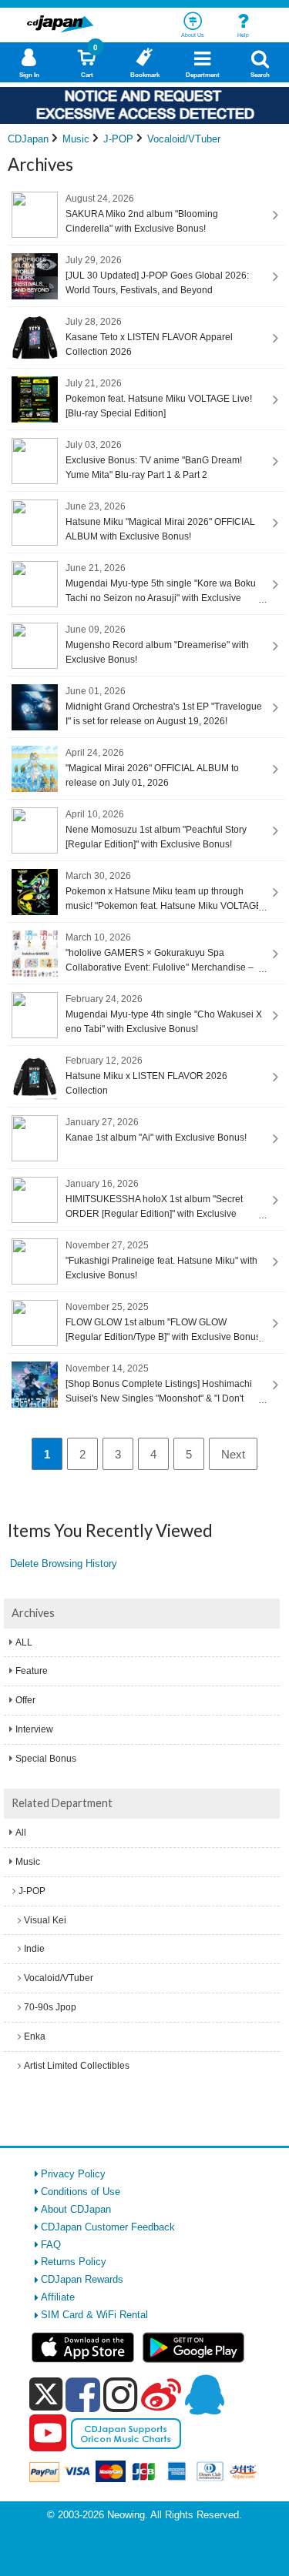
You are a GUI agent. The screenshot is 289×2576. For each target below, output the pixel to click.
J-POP (32, 1891)
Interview (34, 1729)
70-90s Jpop (50, 2007)
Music (28, 1862)
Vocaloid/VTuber (59, 1978)
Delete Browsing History (64, 1564)
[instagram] (121, 2394)
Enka (35, 2036)
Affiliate (58, 2297)
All (21, 1833)
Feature (32, 1671)
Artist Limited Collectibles (77, 2066)
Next (233, 1454)
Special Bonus (46, 1759)
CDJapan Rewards (82, 2279)
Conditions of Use (81, 2192)
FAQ (51, 2245)
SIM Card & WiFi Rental (94, 2315)
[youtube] (48, 2434)
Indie (34, 1949)
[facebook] (83, 2394)
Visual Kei (45, 1920)
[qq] (204, 2394)
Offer (25, 1700)
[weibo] (161, 2394)
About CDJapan (76, 2209)
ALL (24, 1642)
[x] (46, 2395)
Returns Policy (74, 2262)
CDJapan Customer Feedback (108, 2227)
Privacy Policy (73, 2174)
